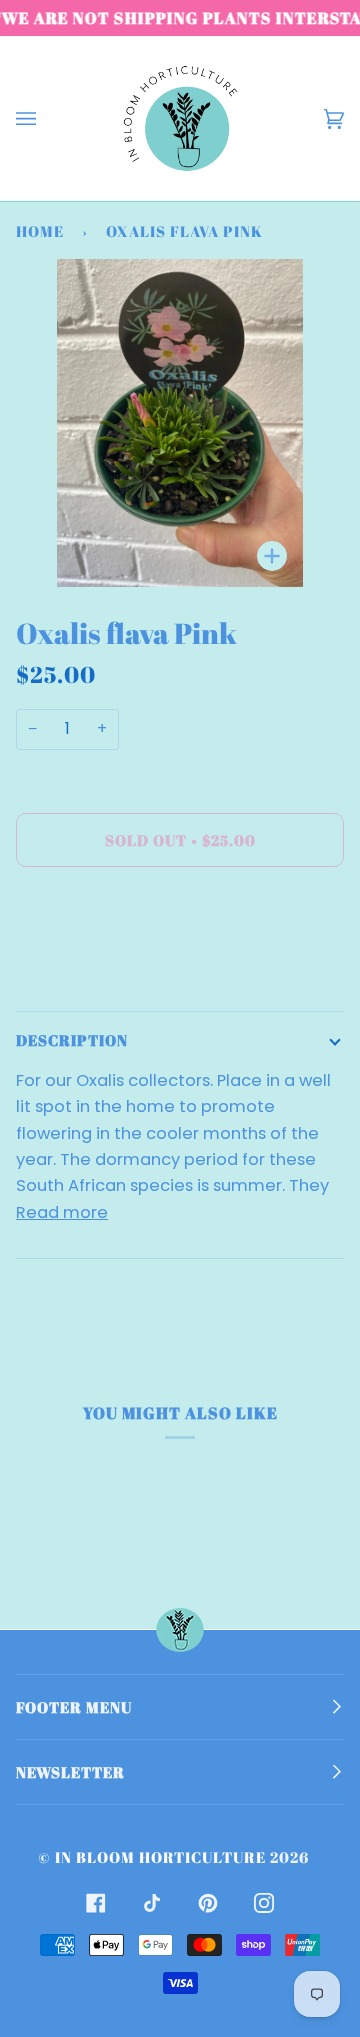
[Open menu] (46, 118)
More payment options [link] (110, 965)
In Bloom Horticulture (160, 1857)
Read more (62, 1212)
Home (40, 231)
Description (72, 1040)
